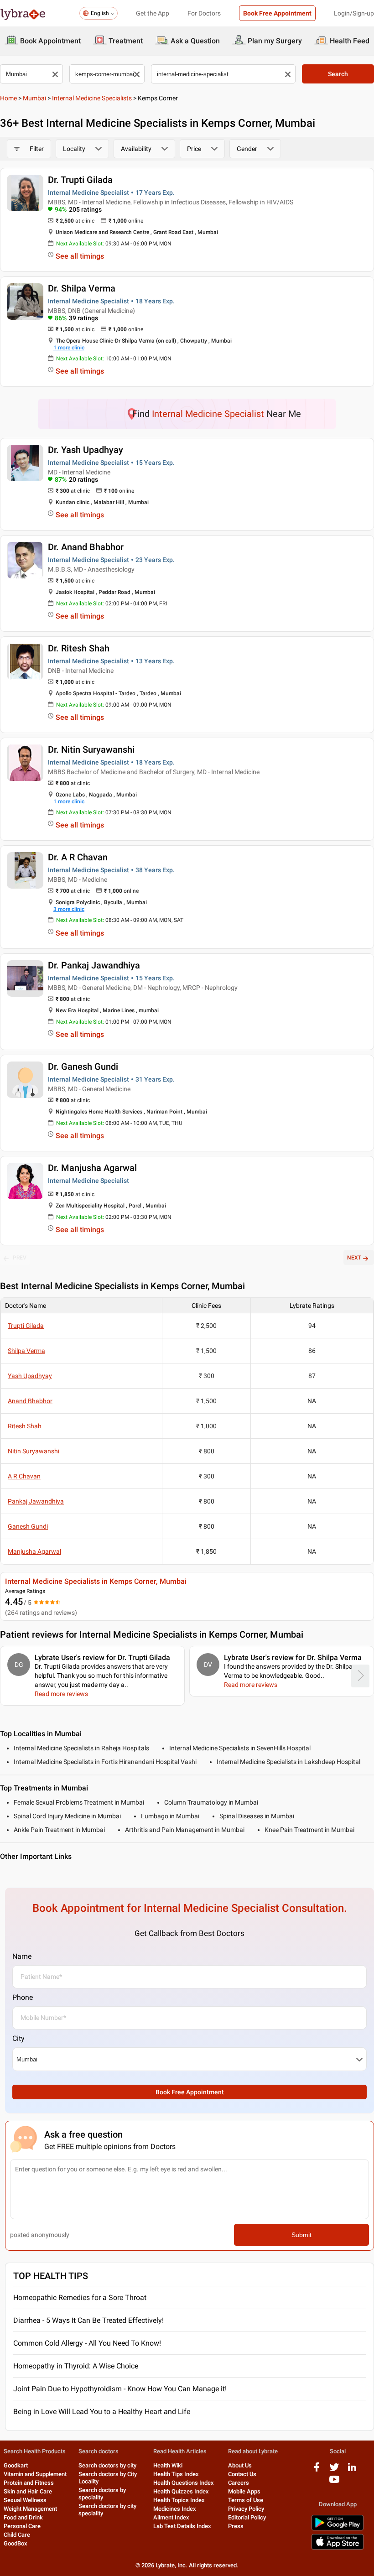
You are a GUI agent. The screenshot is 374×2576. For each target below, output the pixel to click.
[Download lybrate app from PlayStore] (338, 2529)
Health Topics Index (179, 2500)
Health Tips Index (176, 2474)
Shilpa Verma (26, 1351)
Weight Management (30, 2509)
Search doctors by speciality (102, 2494)
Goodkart (16, 2465)
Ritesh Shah (25, 1426)
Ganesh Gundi (28, 1526)
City (18, 2038)
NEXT (354, 1258)
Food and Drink (23, 2517)
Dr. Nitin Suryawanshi (91, 749)
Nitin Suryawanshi (34, 1451)
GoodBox (16, 2543)
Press (236, 2526)
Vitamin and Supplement (35, 2474)
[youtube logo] (334, 2483)
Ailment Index (171, 2517)
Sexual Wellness (25, 2500)
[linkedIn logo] (352, 2470)
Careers (239, 2483)
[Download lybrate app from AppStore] (338, 2548)
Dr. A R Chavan (78, 857)
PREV (20, 1258)
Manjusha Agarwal (34, 1551)
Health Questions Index (184, 2483)
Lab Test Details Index (182, 2526)
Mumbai (34, 98)
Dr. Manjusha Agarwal (92, 1168)
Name (22, 1956)
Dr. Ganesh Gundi (83, 1067)
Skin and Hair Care (28, 2491)
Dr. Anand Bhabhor (86, 547)
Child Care (17, 2535)
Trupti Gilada (26, 1326)
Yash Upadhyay (30, 1376)
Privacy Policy (246, 2509)
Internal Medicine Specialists (92, 98)
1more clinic (69, 348)
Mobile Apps (244, 2491)
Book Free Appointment (277, 13)
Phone (23, 1997)
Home (8, 98)
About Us (240, 2465)
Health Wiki (168, 2465)
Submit (301, 2235)
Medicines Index (175, 2509)
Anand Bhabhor (30, 1401)
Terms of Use (246, 2500)
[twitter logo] (334, 2470)
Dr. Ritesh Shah (79, 648)
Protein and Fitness (29, 2483)
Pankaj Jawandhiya (36, 1501)
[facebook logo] (317, 2470)
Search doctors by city (107, 2465)
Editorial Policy (247, 2517)
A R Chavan (24, 1476)
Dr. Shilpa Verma (82, 288)
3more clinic (69, 909)
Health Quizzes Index (181, 2491)
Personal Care (22, 2526)
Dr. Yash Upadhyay (86, 450)
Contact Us (242, 2474)
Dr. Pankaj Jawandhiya (94, 965)
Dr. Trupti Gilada (80, 180)
